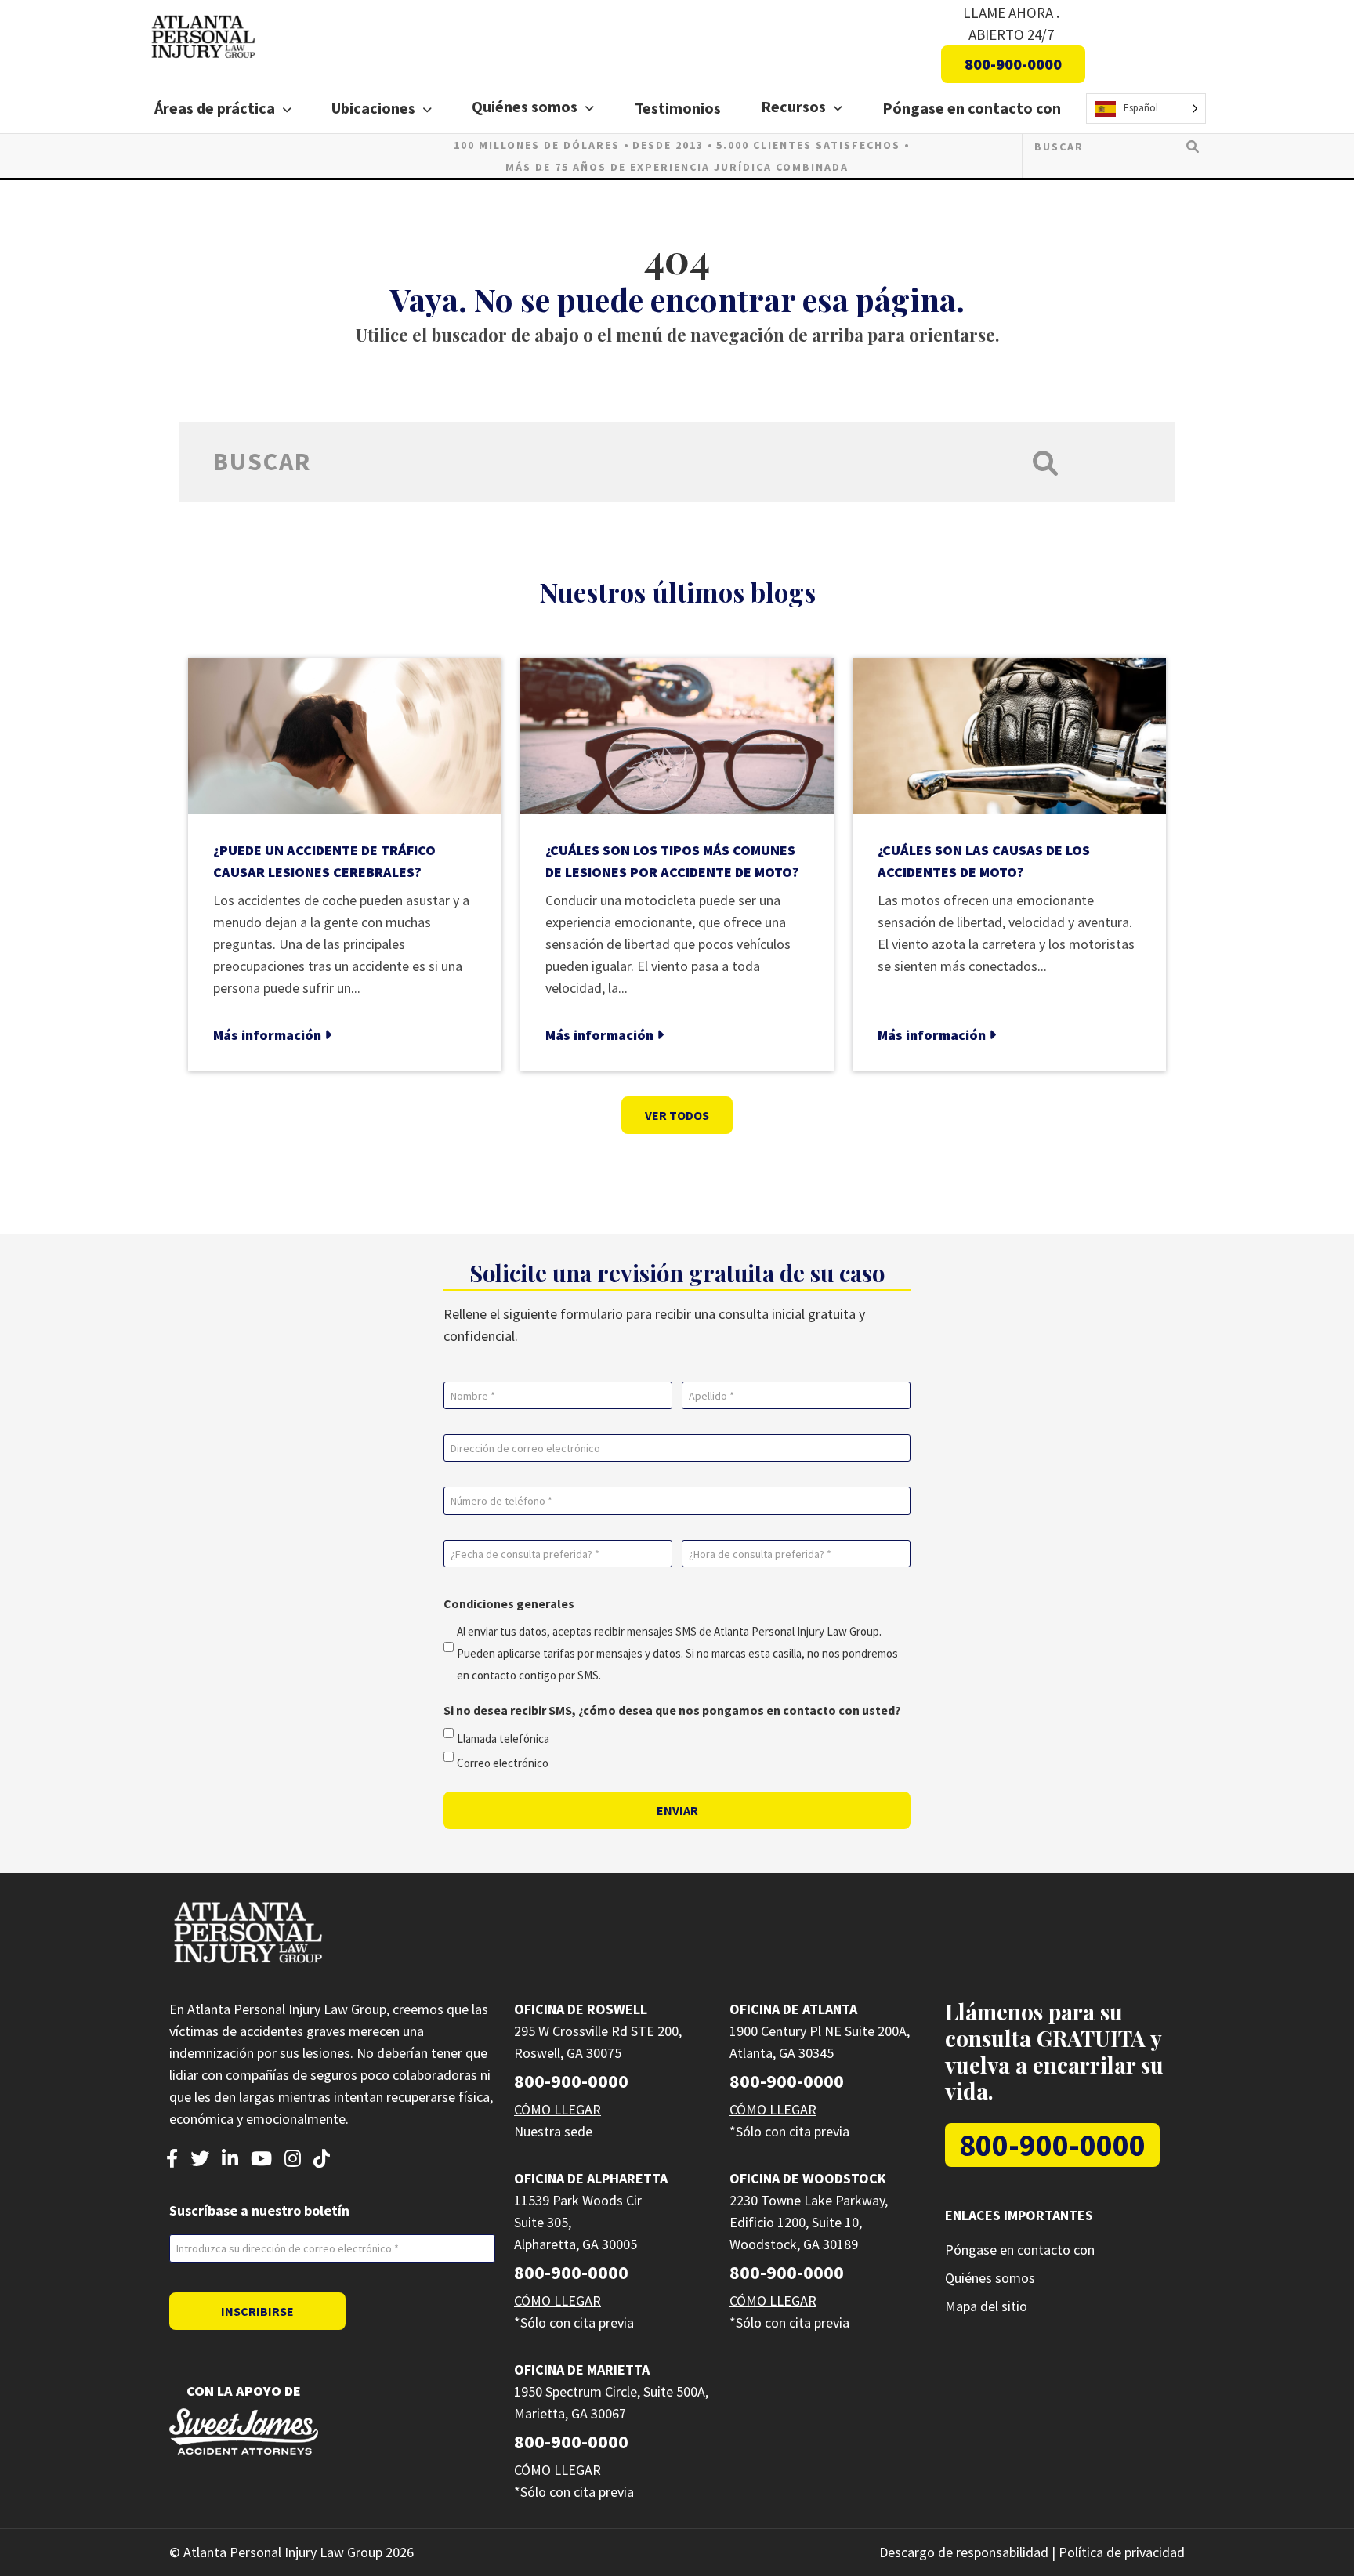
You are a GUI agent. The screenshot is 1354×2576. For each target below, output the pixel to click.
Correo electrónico (503, 1763)
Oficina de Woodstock (808, 2178)
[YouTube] (261, 2160)
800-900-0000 (1013, 64)
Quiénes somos (525, 106)
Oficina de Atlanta (793, 2009)
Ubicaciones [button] (373, 108)
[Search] (1193, 146)
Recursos (793, 106)
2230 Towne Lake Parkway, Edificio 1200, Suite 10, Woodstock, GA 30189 (809, 2222)
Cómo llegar (558, 2109)
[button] (290, 110)
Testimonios (678, 108)
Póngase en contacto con (972, 108)
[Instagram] (293, 2160)
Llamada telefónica (503, 1739)
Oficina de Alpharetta (591, 2178)
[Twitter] (200, 2160)
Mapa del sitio (986, 2306)
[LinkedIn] (230, 2160)
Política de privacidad (1122, 2552)
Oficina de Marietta (582, 2369)
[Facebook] (172, 2160)
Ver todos (677, 1115)
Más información (269, 1035)
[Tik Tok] (322, 2160)
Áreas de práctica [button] (215, 108)
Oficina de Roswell (581, 2009)
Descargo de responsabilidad (964, 2552)
